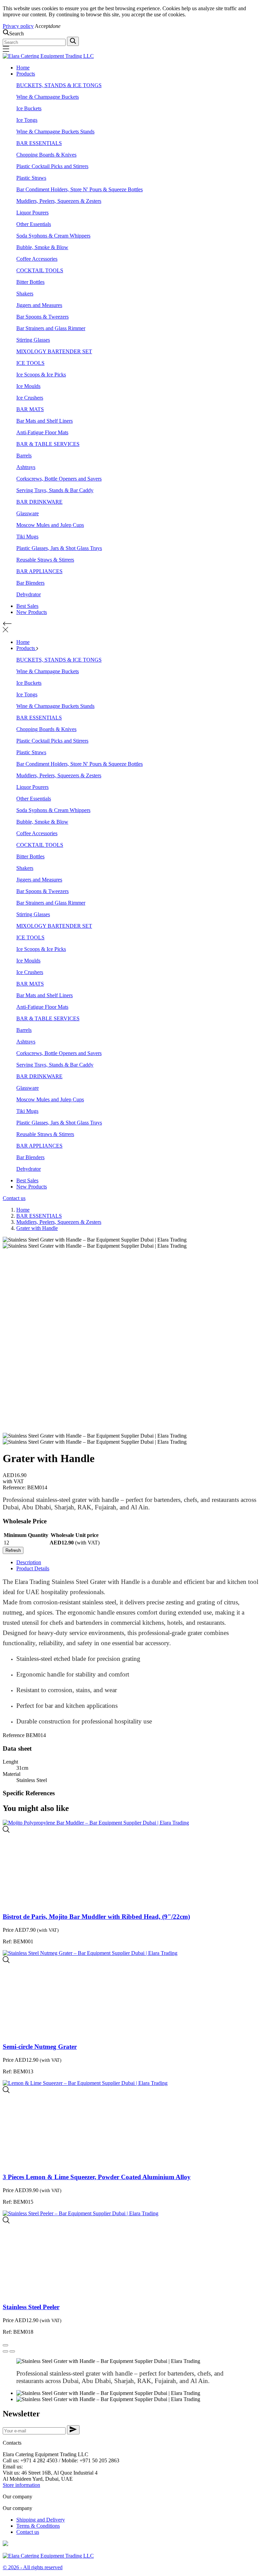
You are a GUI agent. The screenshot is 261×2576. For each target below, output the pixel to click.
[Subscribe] (73, 2430)
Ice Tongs (27, 120)
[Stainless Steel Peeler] (6, 2222)
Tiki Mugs (27, 537)
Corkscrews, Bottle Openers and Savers (59, 479)
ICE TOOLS (30, 363)
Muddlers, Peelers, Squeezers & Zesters (59, 201)
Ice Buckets (29, 108)
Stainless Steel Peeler (31, 2307)
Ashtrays (26, 467)
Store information (21, 2485)
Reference (14, 1735)
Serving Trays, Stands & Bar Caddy (55, 490)
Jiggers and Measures (39, 305)
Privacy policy (18, 26)
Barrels (24, 456)
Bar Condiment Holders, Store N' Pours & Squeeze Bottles (80, 189)
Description (29, 1562)
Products (26, 74)
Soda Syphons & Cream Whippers (53, 236)
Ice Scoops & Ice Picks (41, 375)
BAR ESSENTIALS (39, 143)
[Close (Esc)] (5, 2345)
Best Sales (27, 606)
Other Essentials (34, 224)
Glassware (28, 513)
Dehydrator (29, 594)
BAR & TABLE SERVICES (48, 444)
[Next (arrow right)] (12, 2351)
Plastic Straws (31, 178)
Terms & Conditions (38, 2526)
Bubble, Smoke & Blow (42, 247)
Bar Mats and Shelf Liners (45, 421)
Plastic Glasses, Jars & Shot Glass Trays (59, 548)
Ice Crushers (30, 398)
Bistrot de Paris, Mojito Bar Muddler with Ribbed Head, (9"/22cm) (96, 1917)
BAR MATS (30, 409)
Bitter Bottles (30, 282)
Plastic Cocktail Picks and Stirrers (52, 166)
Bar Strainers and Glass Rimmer (51, 328)
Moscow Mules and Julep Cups (50, 525)
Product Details (33, 1568)
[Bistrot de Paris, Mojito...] (6, 1831)
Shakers (25, 294)
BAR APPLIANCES (39, 571)
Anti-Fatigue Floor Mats (42, 432)
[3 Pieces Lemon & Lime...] (6, 2091)
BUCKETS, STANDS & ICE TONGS (59, 85)
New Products (32, 612)
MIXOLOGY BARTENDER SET (54, 351)
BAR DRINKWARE (39, 502)
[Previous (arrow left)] (5, 2351)
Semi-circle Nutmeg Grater (40, 2047)
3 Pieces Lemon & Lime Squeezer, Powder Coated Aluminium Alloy (97, 2177)
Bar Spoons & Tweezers (42, 317)
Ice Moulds (28, 386)
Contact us (14, 1198)
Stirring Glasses (33, 340)
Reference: (15, 1487)
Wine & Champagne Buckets (48, 97)
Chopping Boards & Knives (46, 155)
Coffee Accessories (37, 259)
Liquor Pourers (32, 213)
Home (23, 68)
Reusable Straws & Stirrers (45, 560)
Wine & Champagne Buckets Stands (55, 132)
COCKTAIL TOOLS (40, 270)
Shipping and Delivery (41, 2520)
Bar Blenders (30, 583)
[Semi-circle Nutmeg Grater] (6, 1961)
